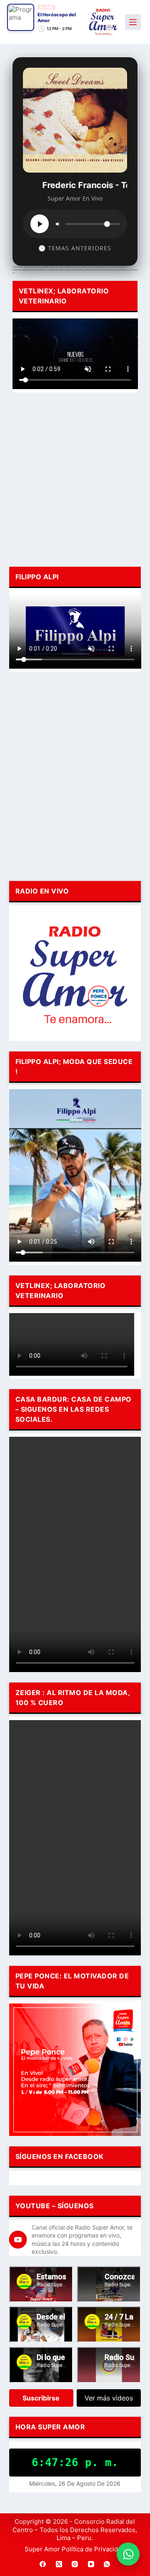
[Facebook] (43, 2564)
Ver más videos (109, 2398)
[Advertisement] (75, 478)
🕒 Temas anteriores (75, 248)
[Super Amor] (103, 22)
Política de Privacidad (93, 2549)
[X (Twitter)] (59, 2564)
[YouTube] (91, 2564)
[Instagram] (75, 2564)
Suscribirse (41, 2398)
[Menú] (133, 22)
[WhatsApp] (107, 2564)
